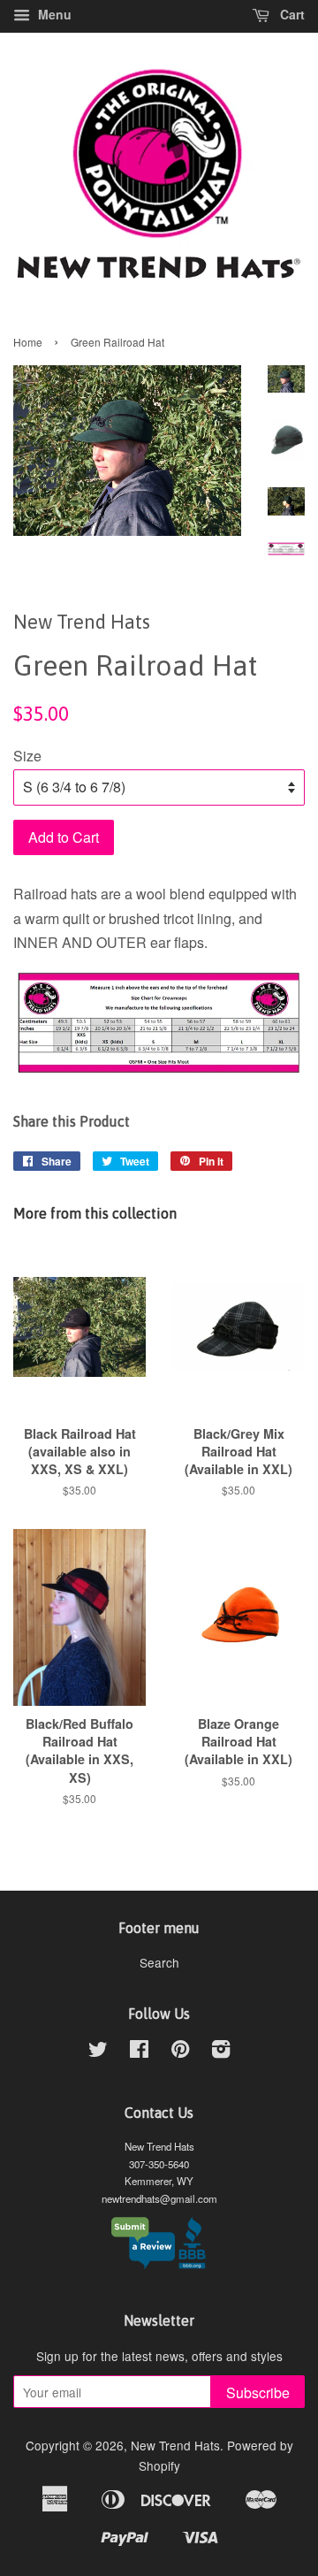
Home (28, 342)
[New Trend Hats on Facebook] (139, 2052)
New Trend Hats (175, 2445)
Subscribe (258, 2393)
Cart (291, 14)
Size (27, 756)
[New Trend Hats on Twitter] (98, 2052)
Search (159, 1962)
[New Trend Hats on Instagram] (221, 2052)
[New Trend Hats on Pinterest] (180, 2052)
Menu (53, 14)
